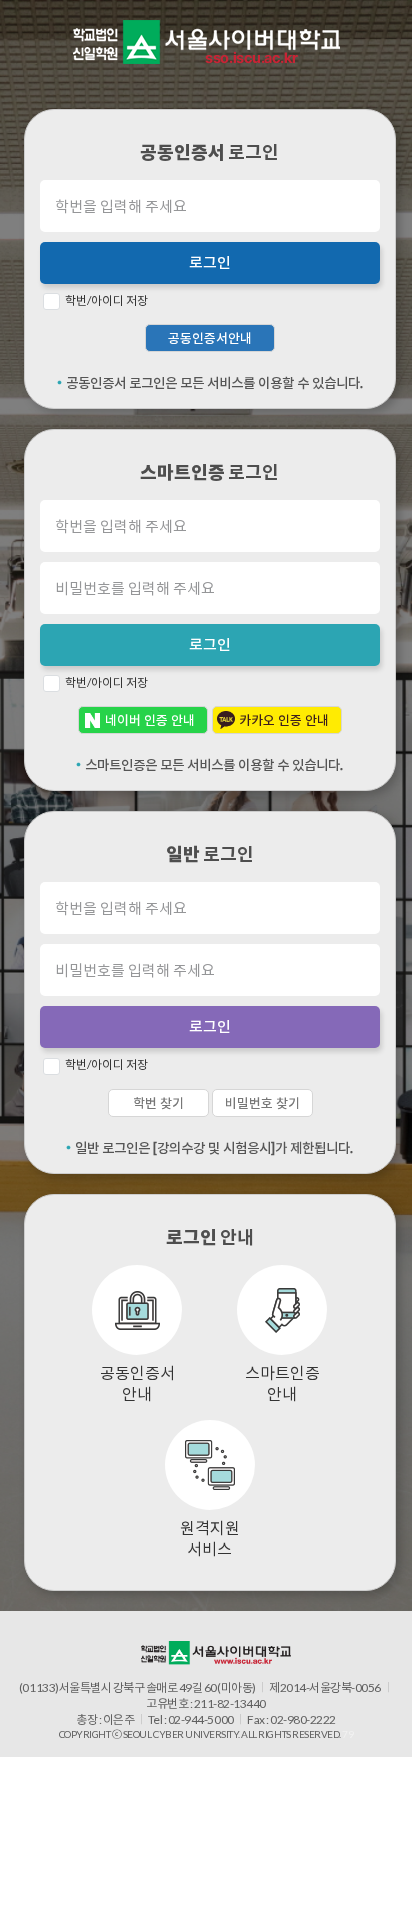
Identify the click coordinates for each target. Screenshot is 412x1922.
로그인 (210, 262)
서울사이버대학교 (206, 42)
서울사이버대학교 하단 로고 (216, 1653)
